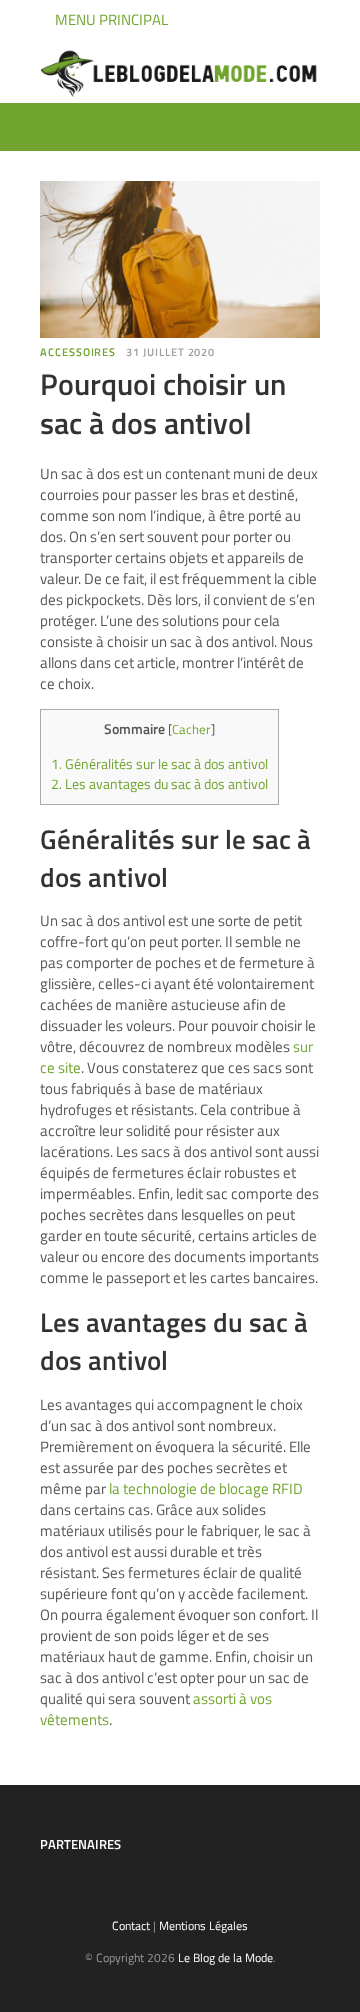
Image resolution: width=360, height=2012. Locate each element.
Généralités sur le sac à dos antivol (159, 764)
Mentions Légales (203, 1925)
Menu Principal (110, 19)
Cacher (191, 729)
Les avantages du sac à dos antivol (159, 784)
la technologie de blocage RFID (206, 1488)
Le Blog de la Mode (225, 1957)
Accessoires (78, 352)
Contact (131, 1925)
